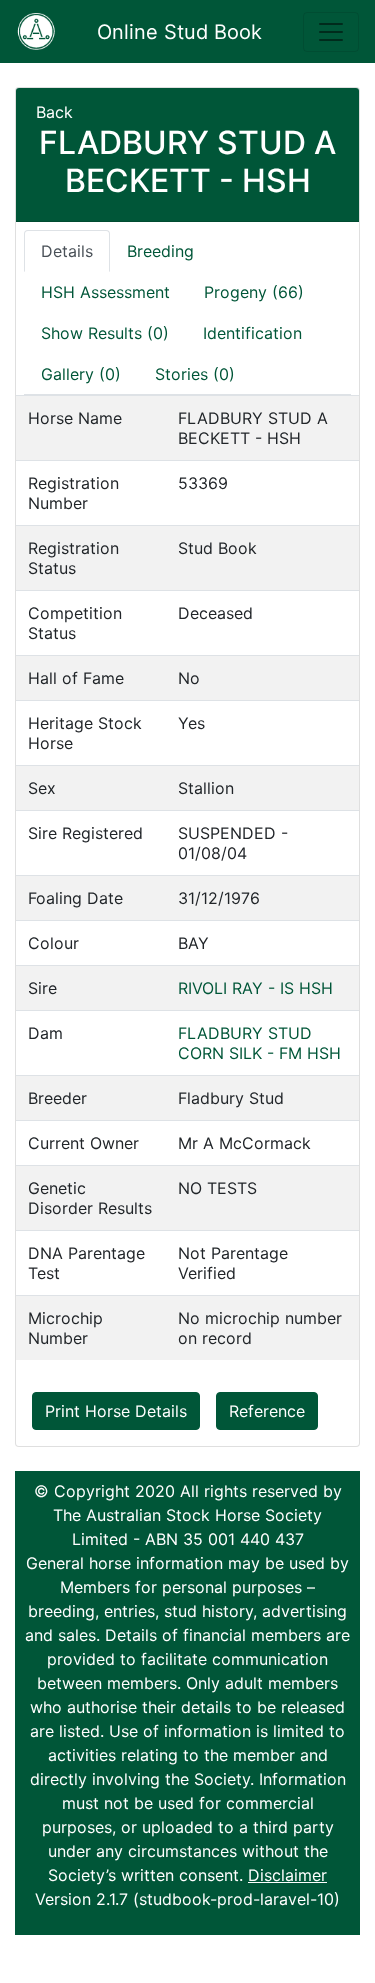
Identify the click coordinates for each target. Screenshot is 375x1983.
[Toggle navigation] (331, 32)
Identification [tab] (252, 333)
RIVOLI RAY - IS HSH (255, 988)
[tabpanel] (187, 877)
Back (54, 112)
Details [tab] (67, 251)
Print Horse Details (116, 1411)
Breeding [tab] (160, 251)
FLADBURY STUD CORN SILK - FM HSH (259, 1043)
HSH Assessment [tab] (105, 292)
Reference (267, 1411)
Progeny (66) (254, 292)
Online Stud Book (179, 32)
